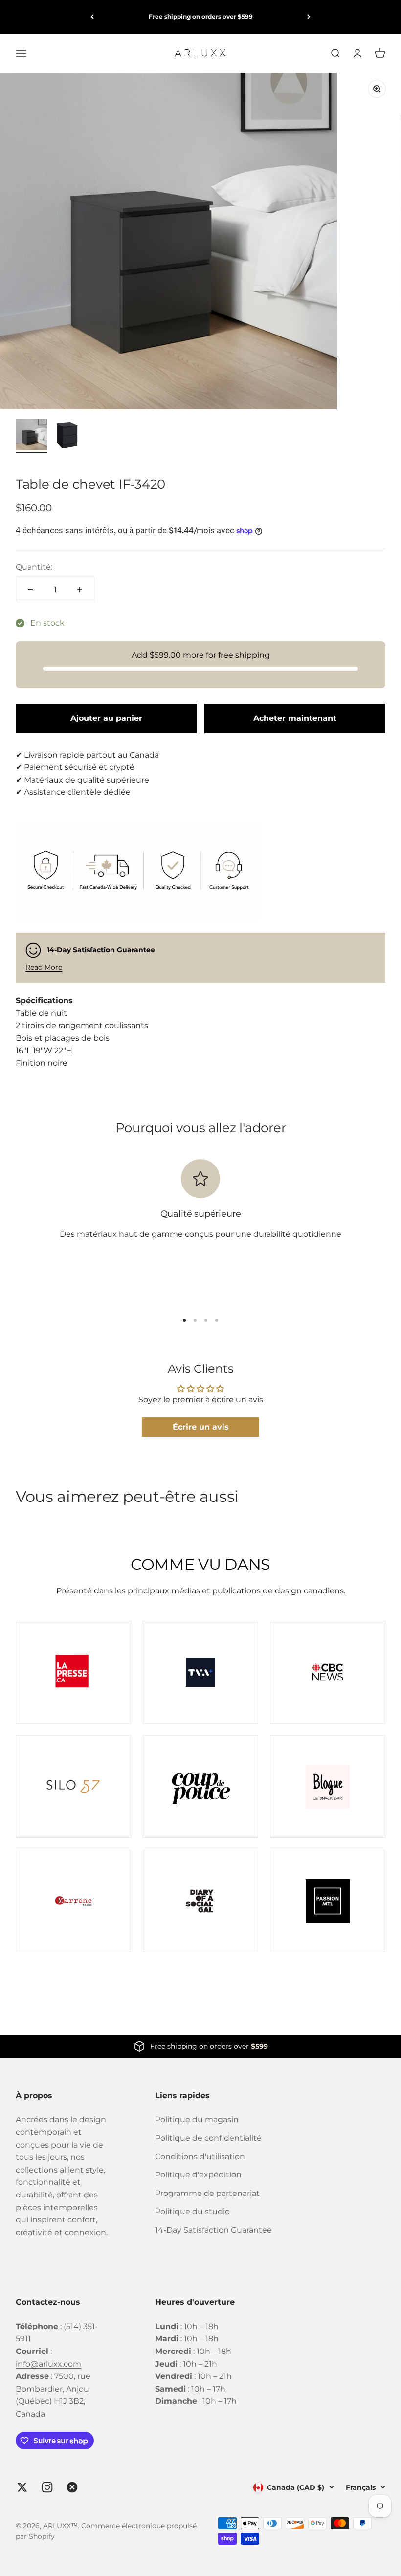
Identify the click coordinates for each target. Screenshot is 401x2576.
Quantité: (34, 567)
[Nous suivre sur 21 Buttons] (72, 2487)
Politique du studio (192, 2211)
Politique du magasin (197, 2119)
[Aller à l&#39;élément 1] (31, 436)
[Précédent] (92, 17)
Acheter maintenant (295, 718)
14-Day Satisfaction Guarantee (213, 2230)
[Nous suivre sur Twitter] (22, 2487)
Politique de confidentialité (208, 2138)
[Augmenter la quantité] (80, 590)
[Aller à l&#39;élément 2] (67, 436)
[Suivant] (309, 17)
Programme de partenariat (207, 2193)
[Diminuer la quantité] (30, 590)
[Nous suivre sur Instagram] (47, 2487)
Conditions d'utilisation (200, 2157)
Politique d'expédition (198, 2175)
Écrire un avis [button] (201, 1427)
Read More (44, 967)
